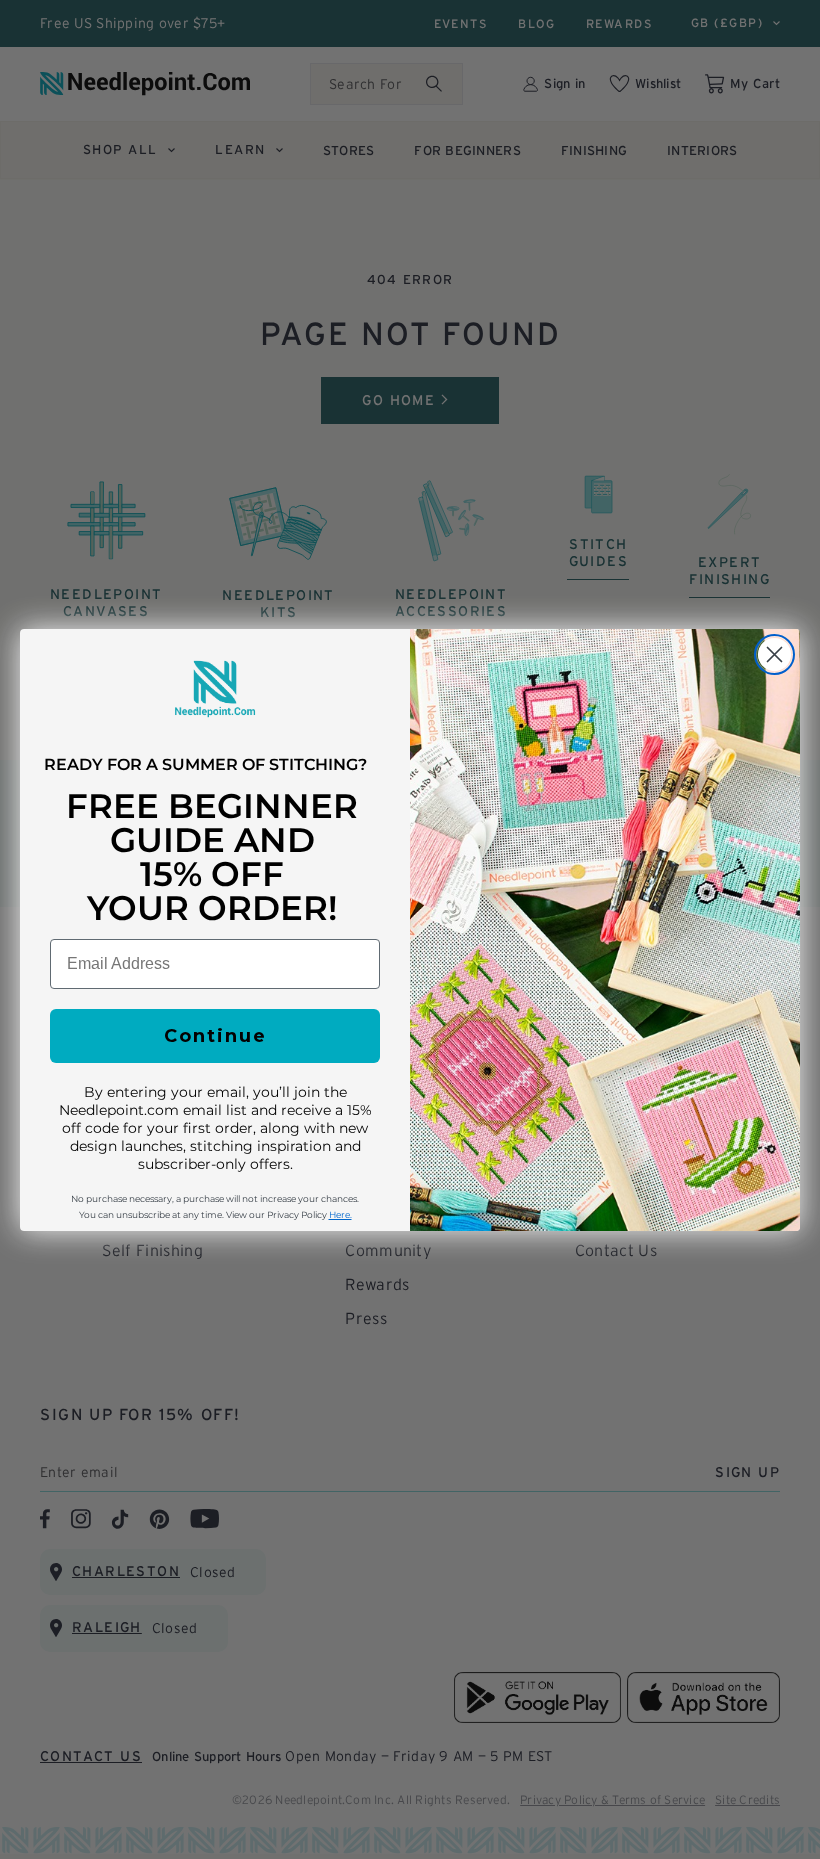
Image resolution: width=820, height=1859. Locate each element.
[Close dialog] (774, 654)
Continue (215, 1036)
